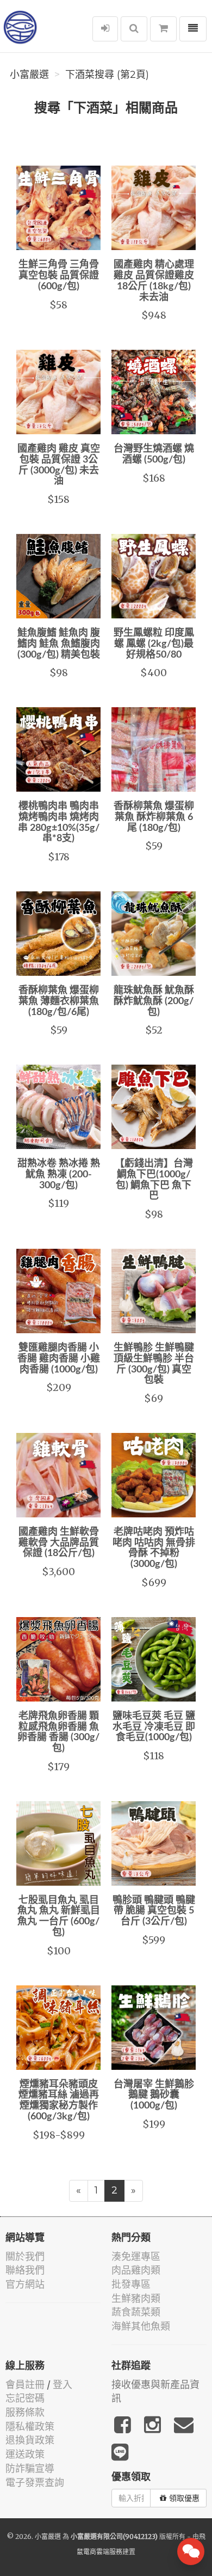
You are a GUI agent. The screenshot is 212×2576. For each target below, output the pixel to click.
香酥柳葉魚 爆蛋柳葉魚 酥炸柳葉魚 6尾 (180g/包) (154, 817)
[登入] (105, 29)
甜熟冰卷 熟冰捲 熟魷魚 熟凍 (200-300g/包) (59, 1175)
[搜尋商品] (134, 29)
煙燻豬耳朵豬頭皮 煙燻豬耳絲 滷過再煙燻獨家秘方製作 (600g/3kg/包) (59, 2101)
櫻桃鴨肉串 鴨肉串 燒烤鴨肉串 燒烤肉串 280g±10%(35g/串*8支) (59, 822)
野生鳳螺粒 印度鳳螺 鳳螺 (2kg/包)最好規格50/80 (154, 644)
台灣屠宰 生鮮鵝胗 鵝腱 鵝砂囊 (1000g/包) (154, 2095)
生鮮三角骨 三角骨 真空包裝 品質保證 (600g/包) (59, 276)
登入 (63, 2384)
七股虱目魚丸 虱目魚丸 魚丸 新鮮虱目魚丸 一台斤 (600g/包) (59, 1916)
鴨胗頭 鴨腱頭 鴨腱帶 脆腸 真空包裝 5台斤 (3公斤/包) (154, 1911)
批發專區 (131, 2284)
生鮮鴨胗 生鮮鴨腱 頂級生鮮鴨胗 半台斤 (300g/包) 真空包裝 (154, 1364)
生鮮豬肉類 (136, 2298)
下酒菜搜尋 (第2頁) (107, 75)
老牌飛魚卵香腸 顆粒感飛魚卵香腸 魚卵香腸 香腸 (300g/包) (58, 1732)
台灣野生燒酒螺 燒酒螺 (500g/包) (154, 454)
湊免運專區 (136, 2256)
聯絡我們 (25, 2270)
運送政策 (25, 2454)
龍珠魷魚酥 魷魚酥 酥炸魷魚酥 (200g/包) (154, 1001)
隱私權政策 (30, 2426)
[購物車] (163, 29)
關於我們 (25, 2256)
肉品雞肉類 (136, 2270)
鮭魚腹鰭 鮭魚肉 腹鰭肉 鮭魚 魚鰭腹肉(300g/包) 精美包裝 (59, 644)
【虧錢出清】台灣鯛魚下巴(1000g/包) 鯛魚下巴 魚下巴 (154, 1180)
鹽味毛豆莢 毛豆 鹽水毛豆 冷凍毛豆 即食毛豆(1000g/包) (154, 1727)
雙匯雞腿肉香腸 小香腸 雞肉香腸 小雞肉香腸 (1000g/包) (59, 1359)
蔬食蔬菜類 (136, 2312)
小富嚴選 (29, 75)
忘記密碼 (25, 2398)
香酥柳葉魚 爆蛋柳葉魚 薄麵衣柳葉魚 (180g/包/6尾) (59, 1001)
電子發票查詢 (35, 2483)
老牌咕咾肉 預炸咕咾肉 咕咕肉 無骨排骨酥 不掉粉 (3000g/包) (154, 1548)
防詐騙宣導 (30, 2468)
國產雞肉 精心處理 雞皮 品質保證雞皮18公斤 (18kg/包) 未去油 (154, 281)
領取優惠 (184, 2498)
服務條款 (25, 2412)
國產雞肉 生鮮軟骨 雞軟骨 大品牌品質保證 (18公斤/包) (59, 1543)
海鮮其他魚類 (141, 2326)
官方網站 (25, 2284)
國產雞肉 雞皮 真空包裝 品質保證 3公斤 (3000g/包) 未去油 (59, 465)
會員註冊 (25, 2384)
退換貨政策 (30, 2440)
